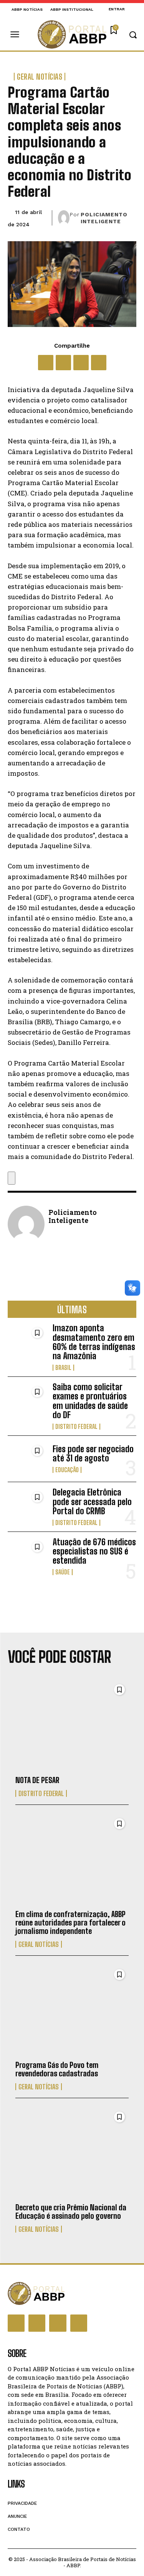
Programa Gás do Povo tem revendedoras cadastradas (57, 2069)
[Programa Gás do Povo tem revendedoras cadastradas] (72, 2010)
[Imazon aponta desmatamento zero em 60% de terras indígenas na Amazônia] (27, 1341)
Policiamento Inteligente (104, 218)
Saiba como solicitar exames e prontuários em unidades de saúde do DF (90, 1401)
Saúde (63, 1572)
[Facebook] (46, 363)
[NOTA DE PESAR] (72, 1726)
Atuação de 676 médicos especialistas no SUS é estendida (94, 1551)
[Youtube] (79, 2323)
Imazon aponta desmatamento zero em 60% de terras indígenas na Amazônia (94, 1342)
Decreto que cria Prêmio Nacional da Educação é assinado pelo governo (71, 2212)
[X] (63, 363)
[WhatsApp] (81, 363)
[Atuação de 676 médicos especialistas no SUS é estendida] (27, 1555)
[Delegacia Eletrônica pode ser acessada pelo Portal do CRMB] (27, 1505)
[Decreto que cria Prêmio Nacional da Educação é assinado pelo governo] (72, 2153)
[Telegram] (99, 363)
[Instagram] (37, 2323)
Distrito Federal (76, 1427)
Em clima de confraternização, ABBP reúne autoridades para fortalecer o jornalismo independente (70, 1922)
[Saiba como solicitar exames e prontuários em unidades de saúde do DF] (27, 1400)
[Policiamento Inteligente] (64, 218)
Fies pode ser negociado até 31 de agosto (93, 1454)
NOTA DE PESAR (37, 1780)
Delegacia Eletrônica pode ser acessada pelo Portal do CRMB (92, 1501)
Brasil (63, 1368)
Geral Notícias (40, 77)
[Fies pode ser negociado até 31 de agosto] (27, 1459)
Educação (67, 1470)
